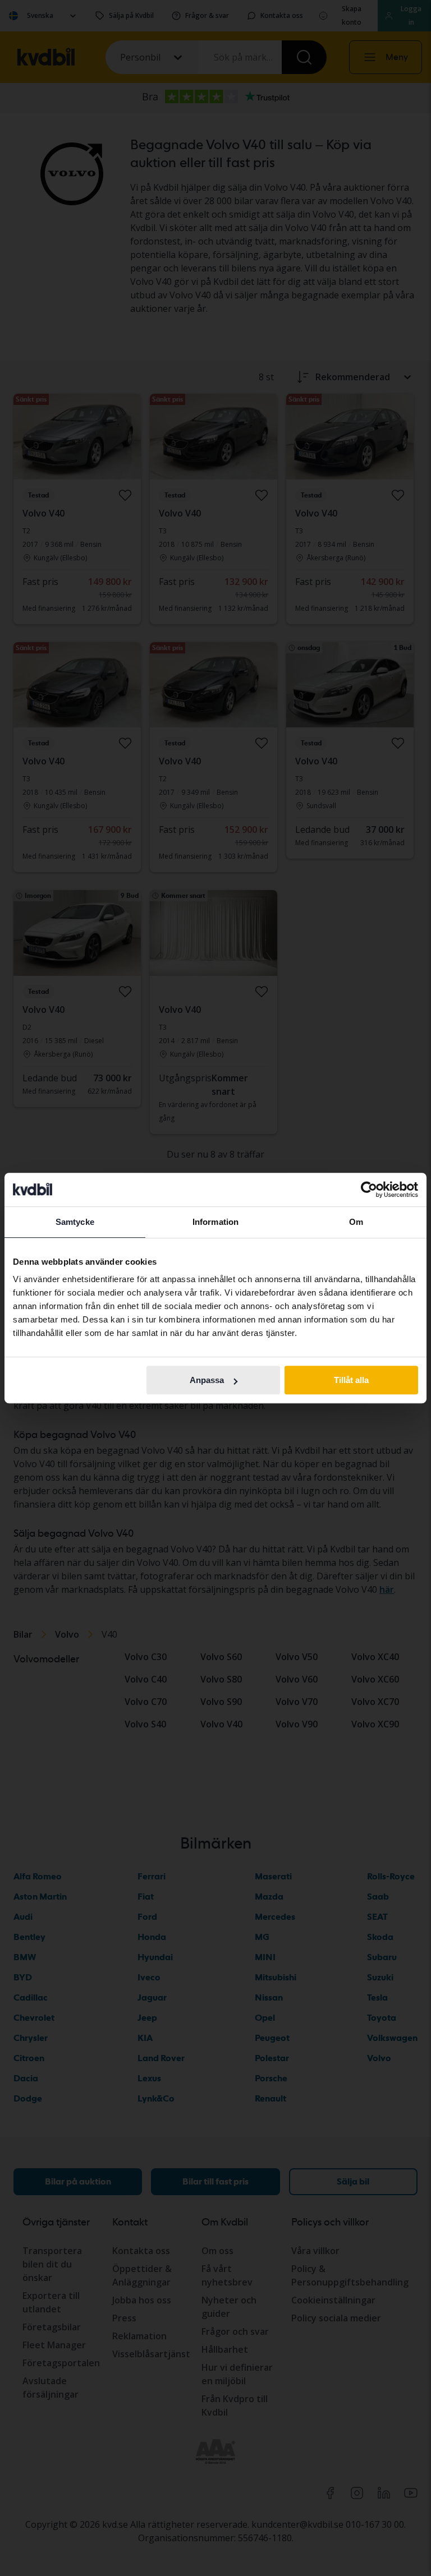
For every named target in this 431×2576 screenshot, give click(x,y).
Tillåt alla (351, 1380)
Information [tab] (215, 1222)
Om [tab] (356, 1222)
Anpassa (207, 1380)
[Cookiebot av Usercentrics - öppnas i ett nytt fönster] (369, 1190)
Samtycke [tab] (75, 1222)
